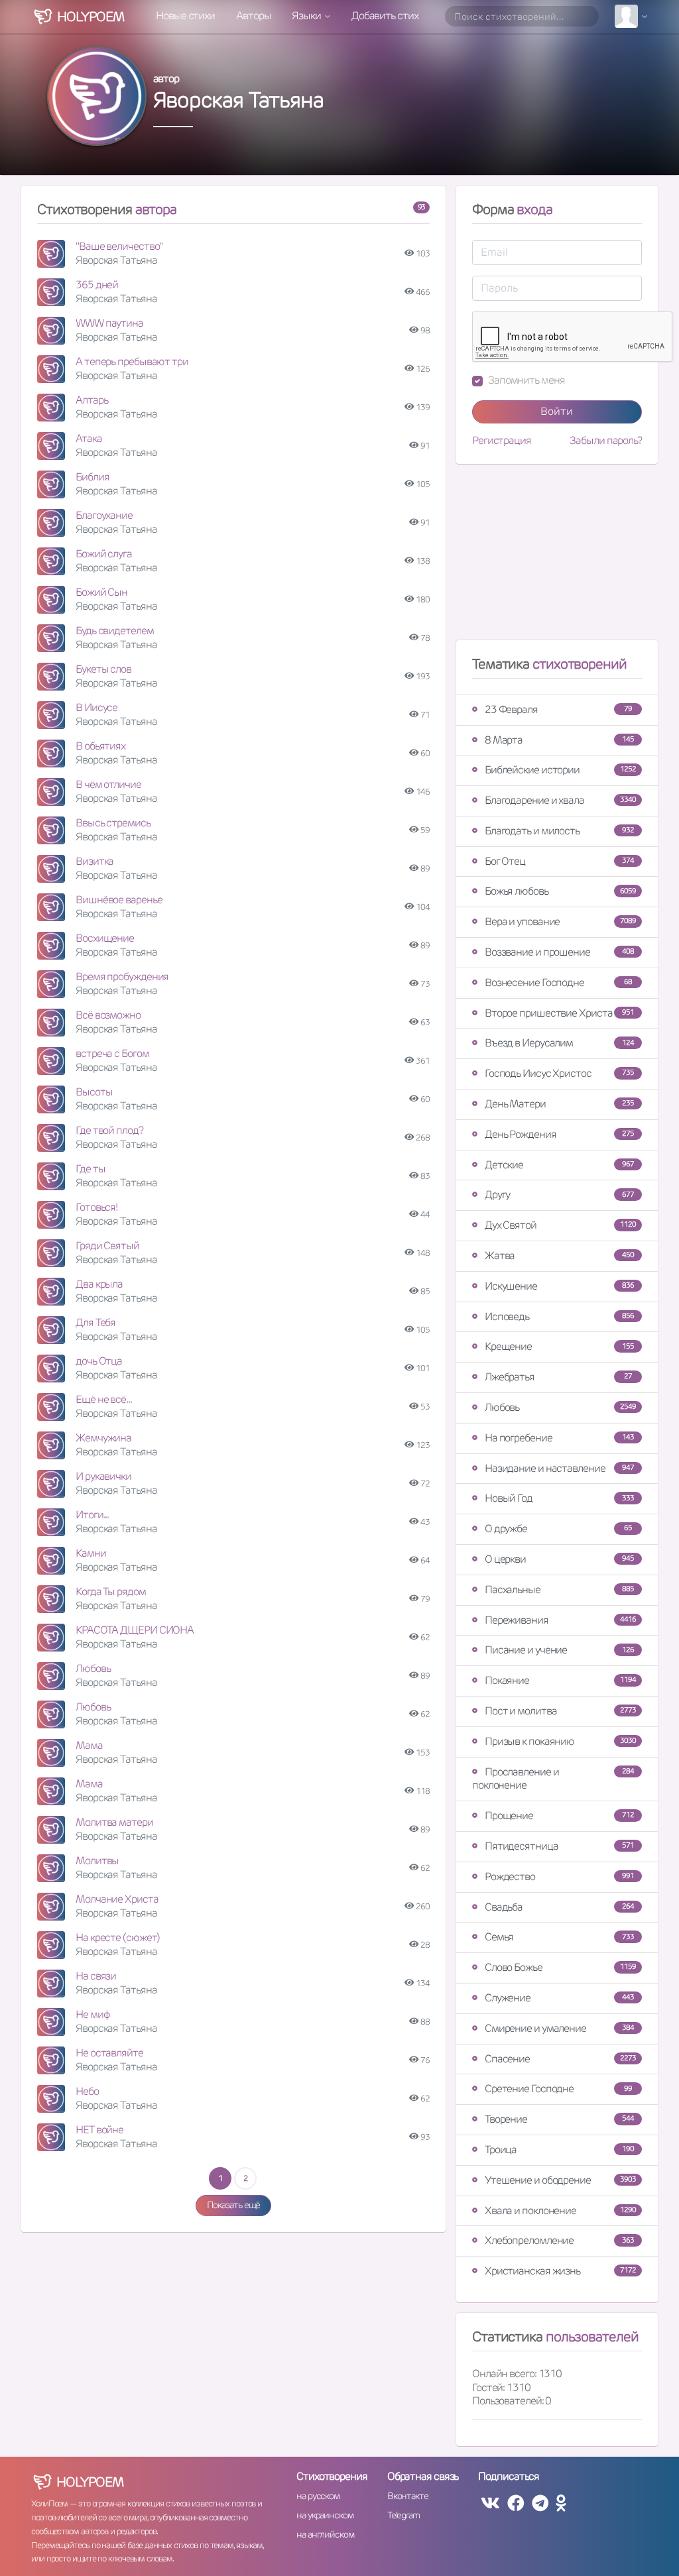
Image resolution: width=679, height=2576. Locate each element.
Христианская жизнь (560, 2271)
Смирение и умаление (559, 2028)
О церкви (559, 1559)
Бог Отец (559, 861)
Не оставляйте (109, 2053)
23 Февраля (558, 709)
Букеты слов (103, 669)
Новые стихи (185, 16)
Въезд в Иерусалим (559, 1043)
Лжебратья (558, 1377)
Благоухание (104, 515)
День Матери (559, 1104)
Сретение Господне (558, 2089)
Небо (87, 2091)
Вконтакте (408, 2496)
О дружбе (558, 1529)
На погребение (559, 1438)
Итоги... (92, 1515)
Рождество (559, 1876)
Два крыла (99, 1284)
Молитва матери (114, 1822)
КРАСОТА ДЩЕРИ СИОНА (135, 1630)
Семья (559, 1937)
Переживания (560, 1620)
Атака (89, 438)
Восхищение (105, 938)
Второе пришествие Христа (559, 1013)
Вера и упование (560, 922)
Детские (559, 1165)
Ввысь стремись (113, 823)
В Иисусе (96, 707)
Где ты (90, 1169)
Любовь (93, 1668)
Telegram (403, 2515)
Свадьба (559, 1907)
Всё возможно (108, 1015)
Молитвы (97, 1861)
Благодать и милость (559, 831)
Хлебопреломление (559, 2240)
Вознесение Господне (558, 982)
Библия (92, 477)
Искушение (559, 1286)
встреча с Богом (112, 1053)
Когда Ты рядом (111, 1592)
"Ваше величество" (119, 246)
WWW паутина (109, 323)
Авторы (253, 16)
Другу (559, 1195)
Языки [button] (307, 16)
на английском (325, 2534)
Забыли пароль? (606, 441)
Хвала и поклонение (560, 2211)
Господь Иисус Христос (559, 1073)
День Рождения (559, 1134)
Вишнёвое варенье (119, 900)
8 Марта (559, 740)
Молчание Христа (117, 1899)
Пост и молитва (560, 1711)
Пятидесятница (559, 1846)
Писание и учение (559, 1650)
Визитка (94, 861)
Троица (559, 2150)
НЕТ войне (99, 2130)
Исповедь (559, 1316)
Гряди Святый (107, 1246)
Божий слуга (104, 554)
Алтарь (92, 400)
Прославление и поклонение (553, 1779)
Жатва (559, 1256)
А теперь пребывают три (132, 362)
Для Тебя (95, 1322)
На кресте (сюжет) (118, 1937)
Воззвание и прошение (559, 952)
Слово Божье (560, 1967)
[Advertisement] (557, 557)
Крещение (559, 1346)
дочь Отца (99, 1361)
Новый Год (559, 1498)
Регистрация (502, 441)
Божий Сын (101, 592)
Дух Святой (560, 1225)
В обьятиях (100, 746)
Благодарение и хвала (560, 800)
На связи (96, 1976)
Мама (89, 1745)
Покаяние (560, 1680)
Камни (91, 1553)
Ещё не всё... (104, 1399)
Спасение (560, 2059)
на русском (318, 2496)
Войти (557, 411)
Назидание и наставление (559, 1468)
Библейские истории (560, 770)
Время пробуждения (122, 977)
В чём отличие (108, 784)
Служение (559, 1998)
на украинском (325, 2515)
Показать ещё (234, 2205)
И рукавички (103, 1476)
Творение (559, 2119)
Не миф (93, 2014)
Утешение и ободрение (560, 2180)
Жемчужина (103, 1438)
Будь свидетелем (115, 631)
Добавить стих (385, 16)
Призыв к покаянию (560, 1741)
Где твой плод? (109, 1130)
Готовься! (96, 1207)
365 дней (97, 285)
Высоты (94, 1092)
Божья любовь (560, 891)
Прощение (559, 1816)
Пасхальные (559, 1590)
